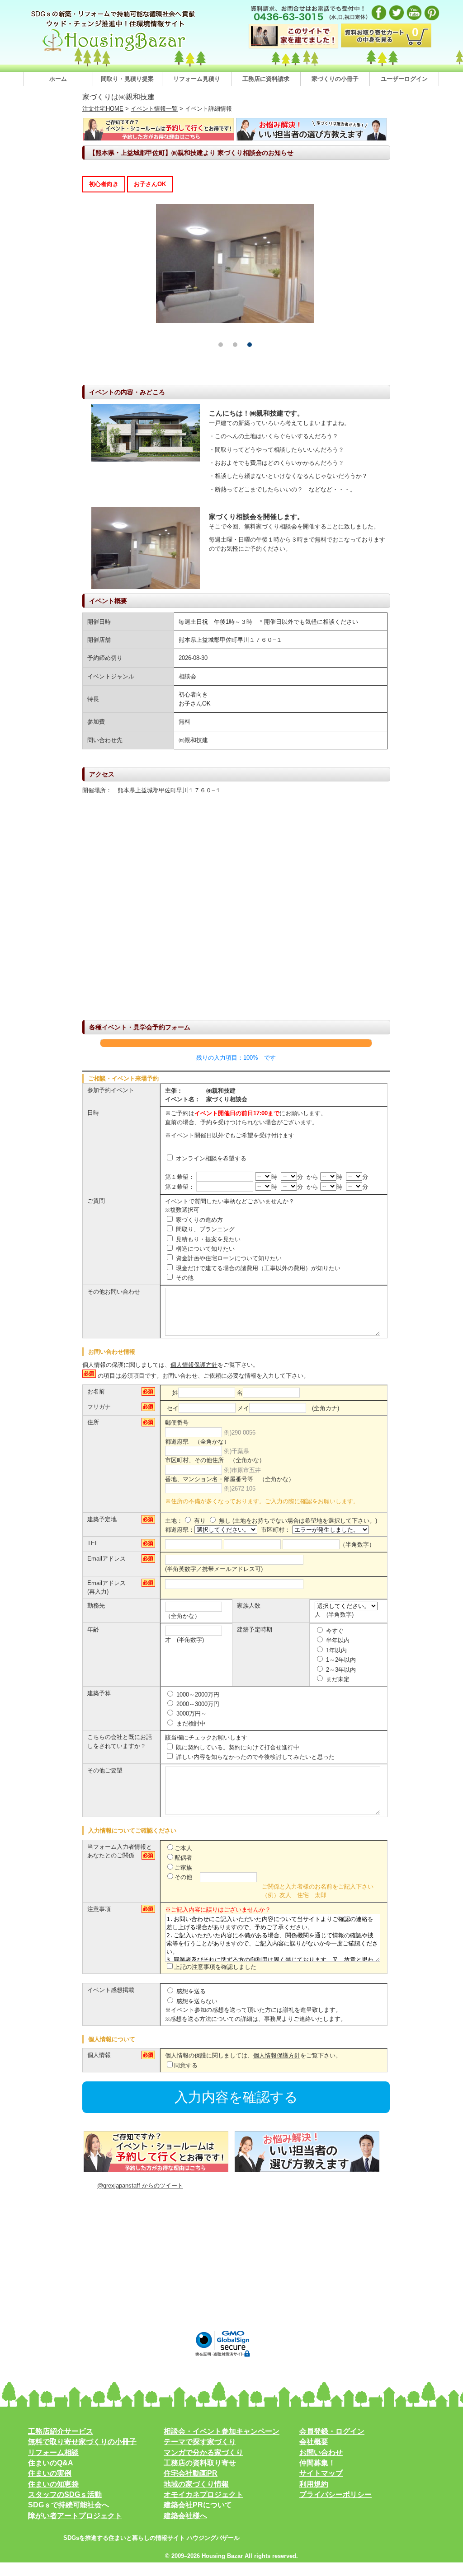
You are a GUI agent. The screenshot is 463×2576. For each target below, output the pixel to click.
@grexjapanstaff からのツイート (140, 2186)
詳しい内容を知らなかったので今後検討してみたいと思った (254, 1757)
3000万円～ (191, 1713)
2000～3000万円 (197, 1704)
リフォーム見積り (197, 79)
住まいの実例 (50, 2473)
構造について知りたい (204, 1249)
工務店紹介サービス (61, 2431)
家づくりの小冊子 (335, 79)
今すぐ (334, 1631)
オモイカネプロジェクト (203, 2494)
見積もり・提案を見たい (207, 1239)
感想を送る (190, 1991)
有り (199, 1521)
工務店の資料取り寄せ (200, 2463)
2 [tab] (235, 345)
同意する (186, 2065)
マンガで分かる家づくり (203, 2452)
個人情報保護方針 (194, 1365)
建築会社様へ (185, 2516)
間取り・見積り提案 (127, 79)
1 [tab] (221, 345)
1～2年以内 (340, 1660)
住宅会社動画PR (191, 2473)
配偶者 (183, 1858)
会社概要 (314, 2442)
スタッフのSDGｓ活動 (65, 2494)
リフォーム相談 (53, 2452)
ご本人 (183, 1848)
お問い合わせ (321, 2452)
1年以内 (335, 1650)
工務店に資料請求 (266, 79)
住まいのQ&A (51, 2463)
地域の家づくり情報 (196, 2484)
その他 (184, 1278)
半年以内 (337, 1640)
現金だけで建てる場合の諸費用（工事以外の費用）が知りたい (257, 1268)
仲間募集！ (317, 2463)
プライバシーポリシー (335, 2494)
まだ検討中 (190, 1723)
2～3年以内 (340, 1670)
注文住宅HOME (103, 109)
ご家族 (183, 1868)
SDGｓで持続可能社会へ (69, 2505)
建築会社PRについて (198, 2505)
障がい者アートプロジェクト (75, 2516)
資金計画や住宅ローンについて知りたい (228, 1258)
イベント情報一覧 (154, 109)
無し (224, 1521)
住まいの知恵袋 (53, 2484)
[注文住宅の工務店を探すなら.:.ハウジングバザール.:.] (114, 51)
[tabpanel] (235, 264)
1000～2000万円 (197, 1695)
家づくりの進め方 (198, 1220)
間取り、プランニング (204, 1229)
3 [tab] (250, 345)
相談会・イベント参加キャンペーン (222, 2431)
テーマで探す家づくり (200, 2442)
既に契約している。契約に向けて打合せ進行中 (237, 1747)
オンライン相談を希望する (210, 1158)
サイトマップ (321, 2473)
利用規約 (314, 2484)
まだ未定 (337, 1679)
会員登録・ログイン (332, 2431)
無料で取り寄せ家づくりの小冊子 (82, 2442)
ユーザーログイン (404, 79)
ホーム (58, 79)
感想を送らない (196, 2001)
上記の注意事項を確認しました (215, 1967)
